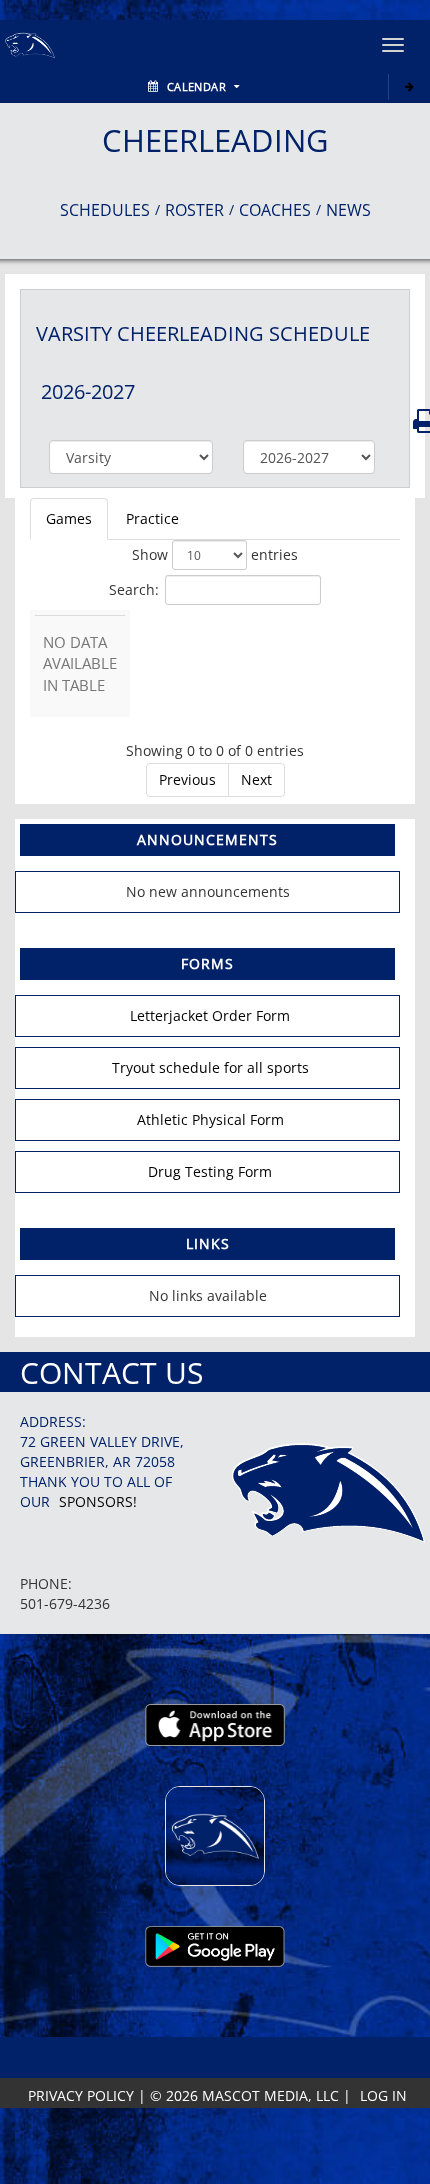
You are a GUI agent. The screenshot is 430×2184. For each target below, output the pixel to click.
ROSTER (194, 210)
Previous (187, 779)
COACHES (275, 210)
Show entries (215, 554)
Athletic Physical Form (210, 1119)
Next (256, 779)
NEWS (348, 210)
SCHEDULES (105, 210)
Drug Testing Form (210, 1171)
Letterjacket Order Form (210, 1015)
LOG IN (383, 2095)
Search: (134, 588)
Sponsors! (98, 1501)
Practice (152, 518)
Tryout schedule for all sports (210, 1067)
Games (69, 518)
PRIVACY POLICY (81, 2095)
